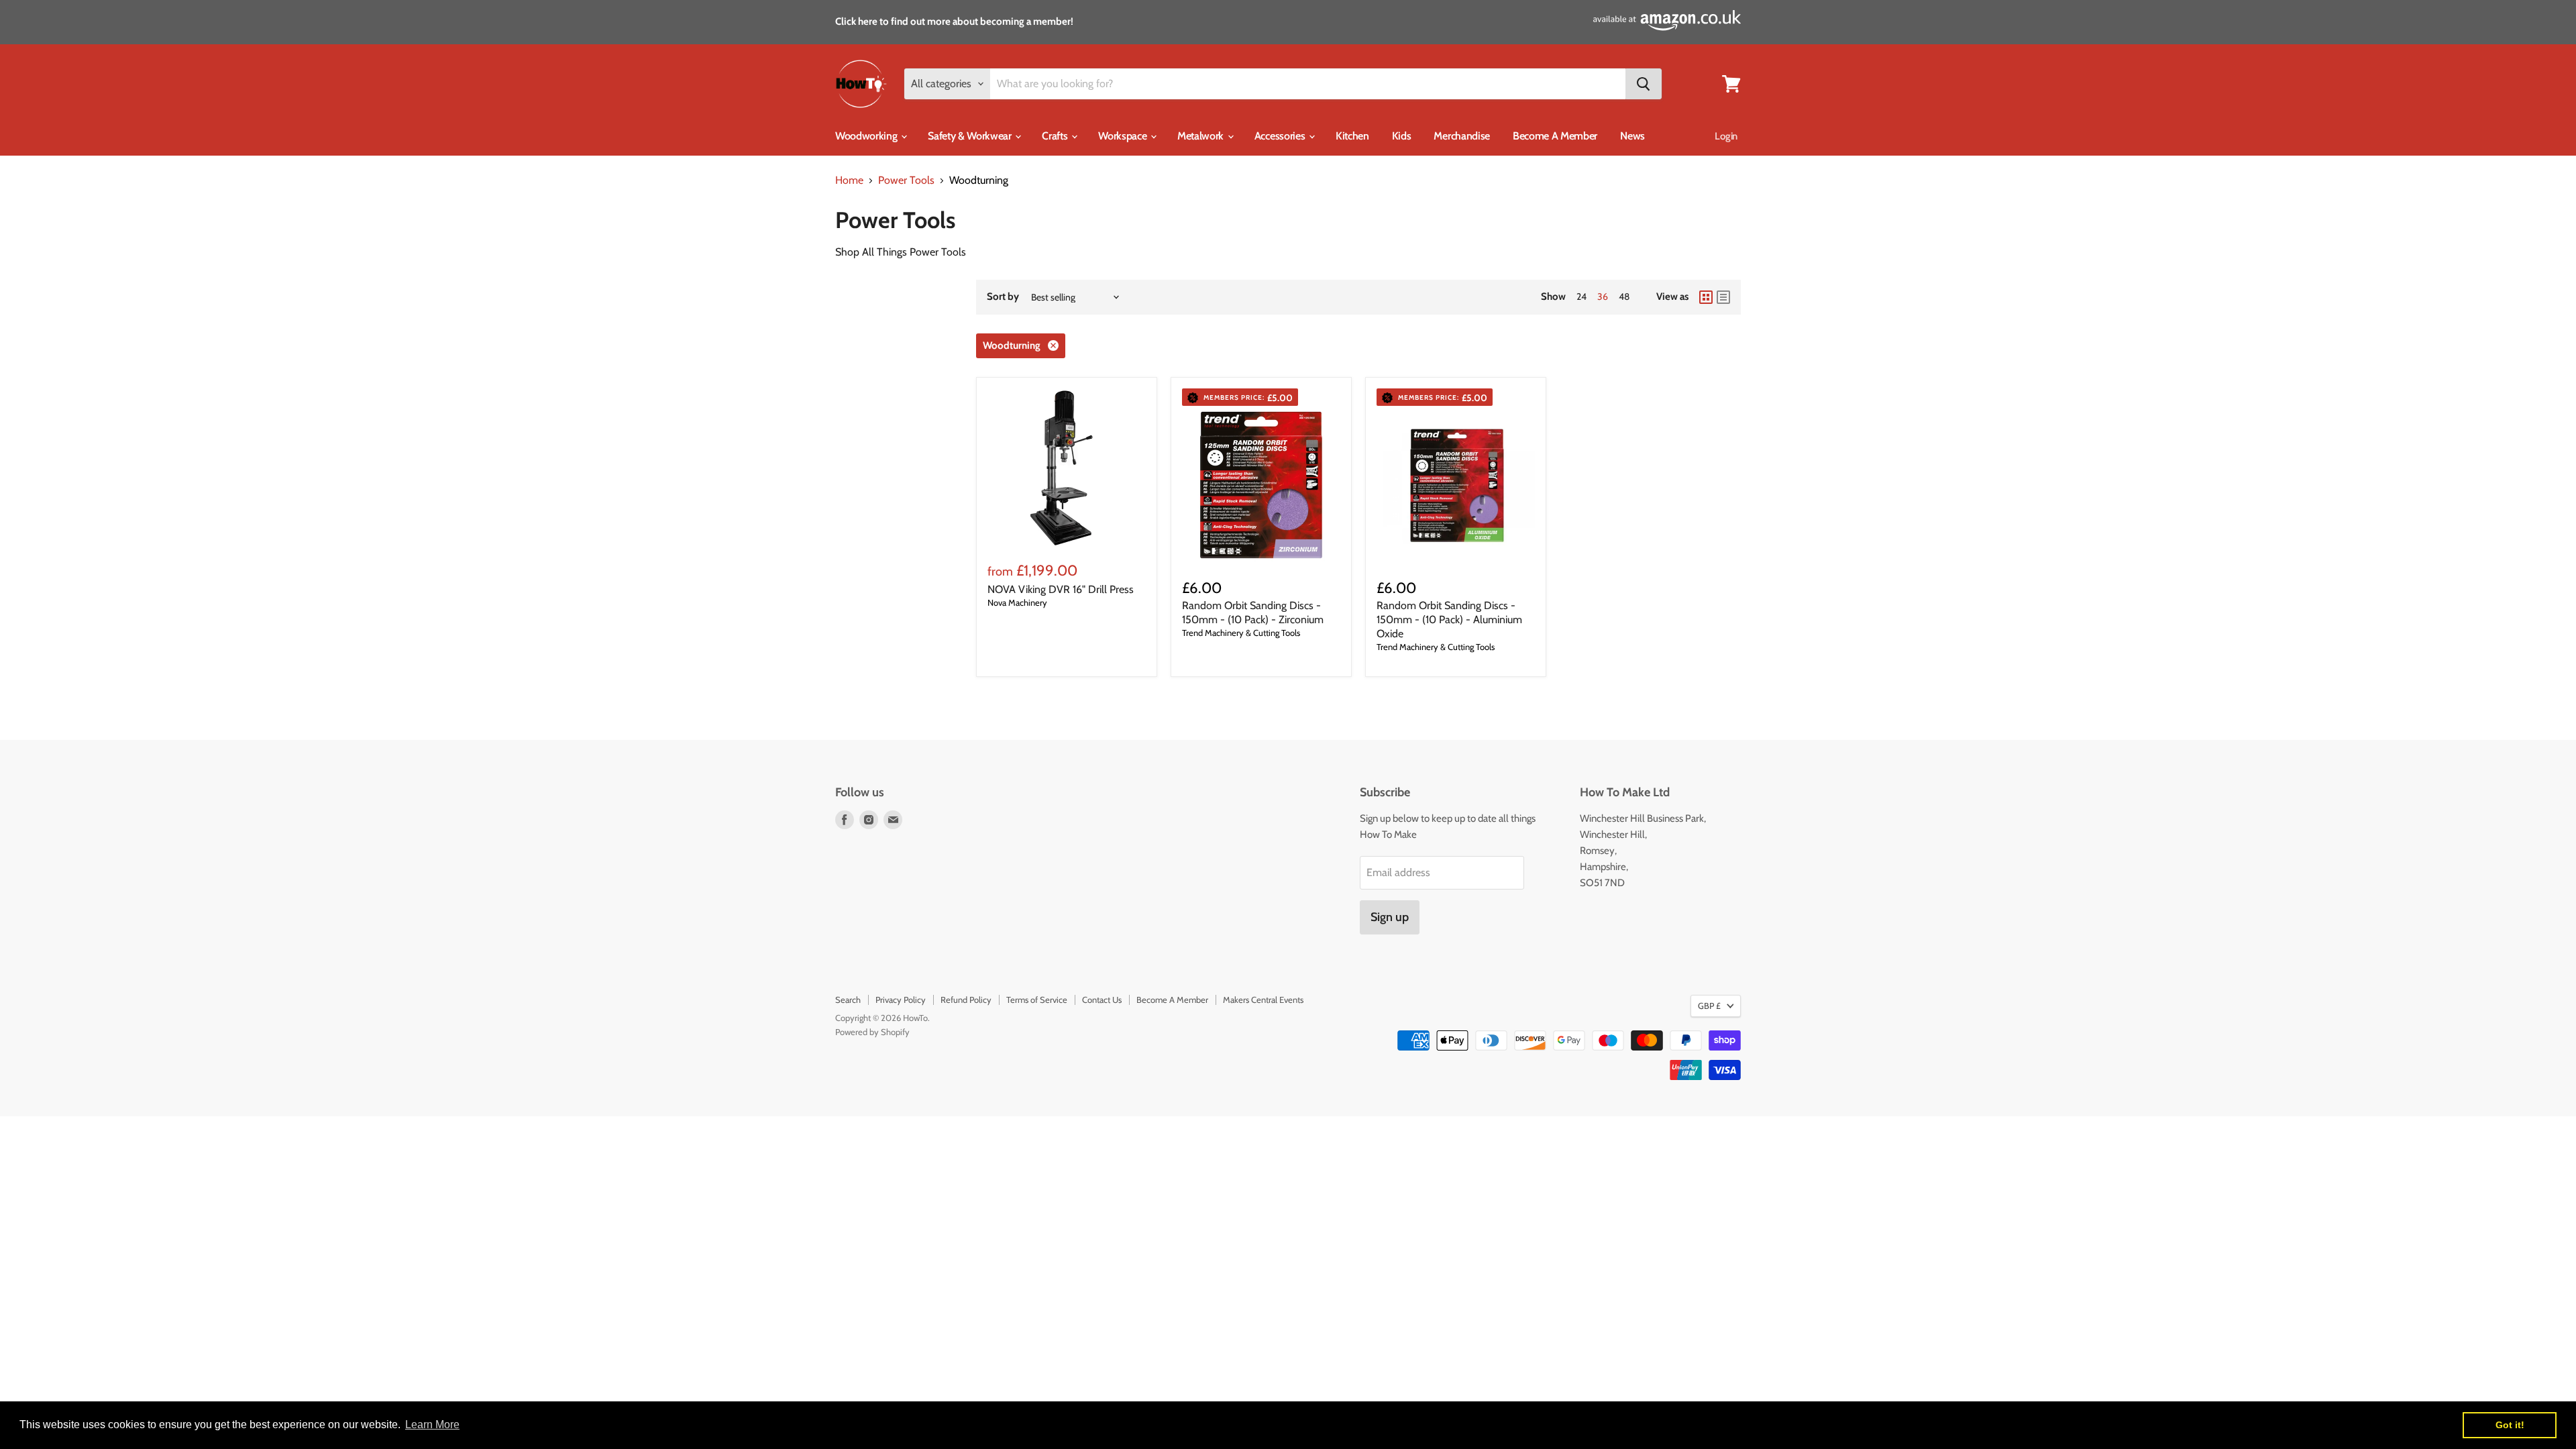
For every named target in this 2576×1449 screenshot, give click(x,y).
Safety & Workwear (971, 136)
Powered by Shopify (872, 1032)
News (1632, 136)
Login (1726, 136)
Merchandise (1461, 136)
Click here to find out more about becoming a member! (954, 21)
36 (1603, 297)
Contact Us (1102, 1000)
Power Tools (906, 180)
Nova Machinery (1017, 602)
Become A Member (1555, 136)
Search (848, 1000)
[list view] (1723, 297)
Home (849, 180)
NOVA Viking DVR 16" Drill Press (1061, 589)
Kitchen (1352, 136)
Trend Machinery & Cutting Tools (1241, 633)
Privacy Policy (901, 1000)
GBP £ (1709, 1006)
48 (1624, 297)
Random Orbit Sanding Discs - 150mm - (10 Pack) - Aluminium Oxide (1449, 620)
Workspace (1124, 136)
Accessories (1281, 136)
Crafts (1056, 136)
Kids (1402, 136)
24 (1581, 297)
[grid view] (1706, 297)
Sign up (1390, 917)
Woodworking (867, 136)
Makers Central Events (1263, 1000)
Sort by (1003, 297)
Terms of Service (1037, 1000)
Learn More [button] (432, 1425)
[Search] (1644, 84)
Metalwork (1202, 136)
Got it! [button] (2510, 1425)
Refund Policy (966, 1000)
